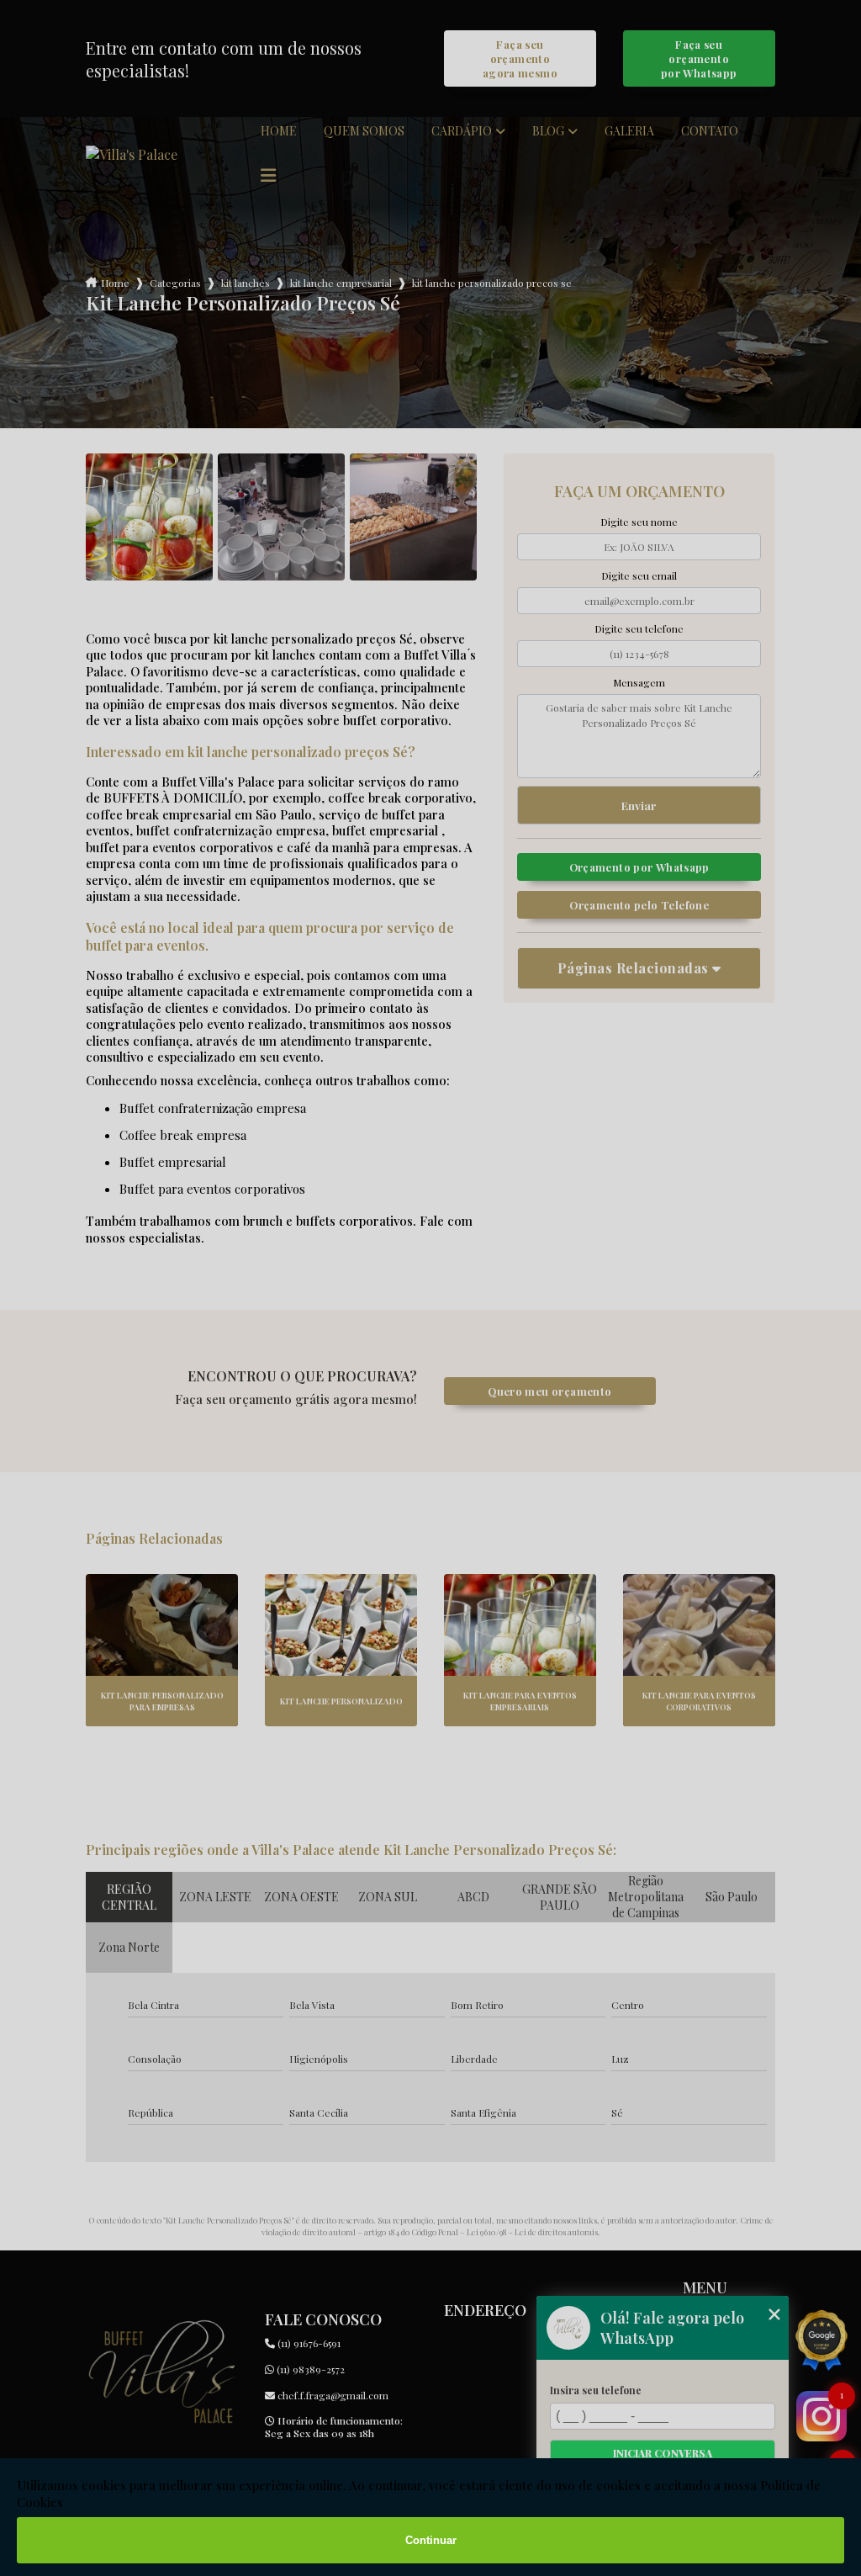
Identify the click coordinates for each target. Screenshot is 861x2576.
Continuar (431, 2540)
